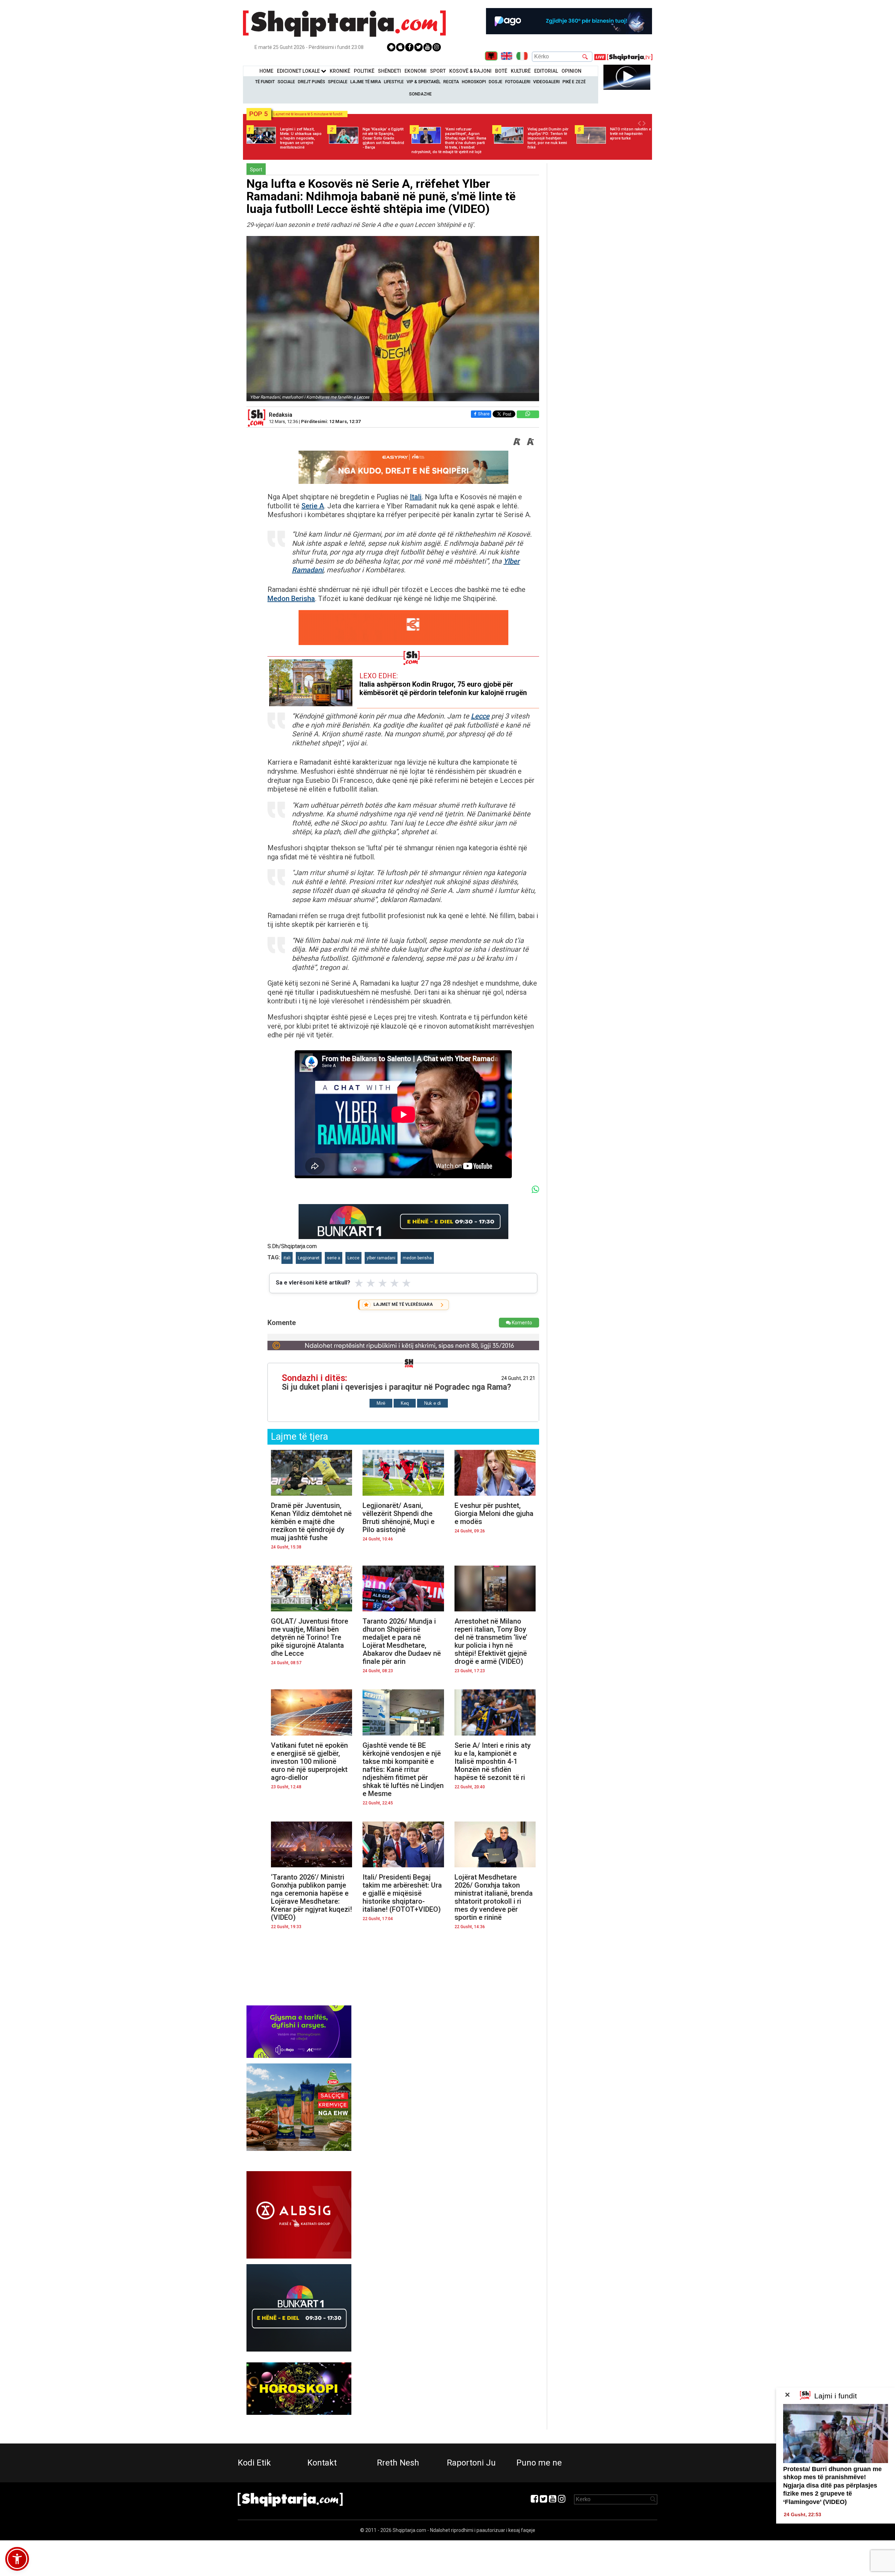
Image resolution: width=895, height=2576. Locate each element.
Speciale (338, 82)
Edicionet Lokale (299, 71)
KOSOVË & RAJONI (470, 71)
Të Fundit (265, 82)
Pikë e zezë (574, 82)
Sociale (286, 82)
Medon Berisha (291, 599)
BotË (501, 71)
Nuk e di (432, 1403)
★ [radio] (359, 1283)
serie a (334, 1258)
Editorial (546, 71)
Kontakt (322, 2463)
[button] (17, 2559)
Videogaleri (546, 82)
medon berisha (417, 1258)
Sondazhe (420, 94)
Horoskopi (474, 82)
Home (266, 71)
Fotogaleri (518, 82)
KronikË (340, 71)
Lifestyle (394, 82)
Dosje (496, 82)
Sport (438, 71)
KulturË (521, 71)
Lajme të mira (366, 82)
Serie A (313, 506)
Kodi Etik (254, 2463)
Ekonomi (416, 71)
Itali (416, 497)
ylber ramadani (381, 1258)
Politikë (364, 71)
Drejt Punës (312, 82)
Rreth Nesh (398, 2463)
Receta (451, 82)
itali (287, 1258)
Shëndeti (389, 71)
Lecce (480, 716)
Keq (405, 1403)
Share (484, 414)
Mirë (381, 1403)
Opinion (571, 71)
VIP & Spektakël (424, 82)
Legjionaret (309, 1258)
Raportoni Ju (471, 2463)
